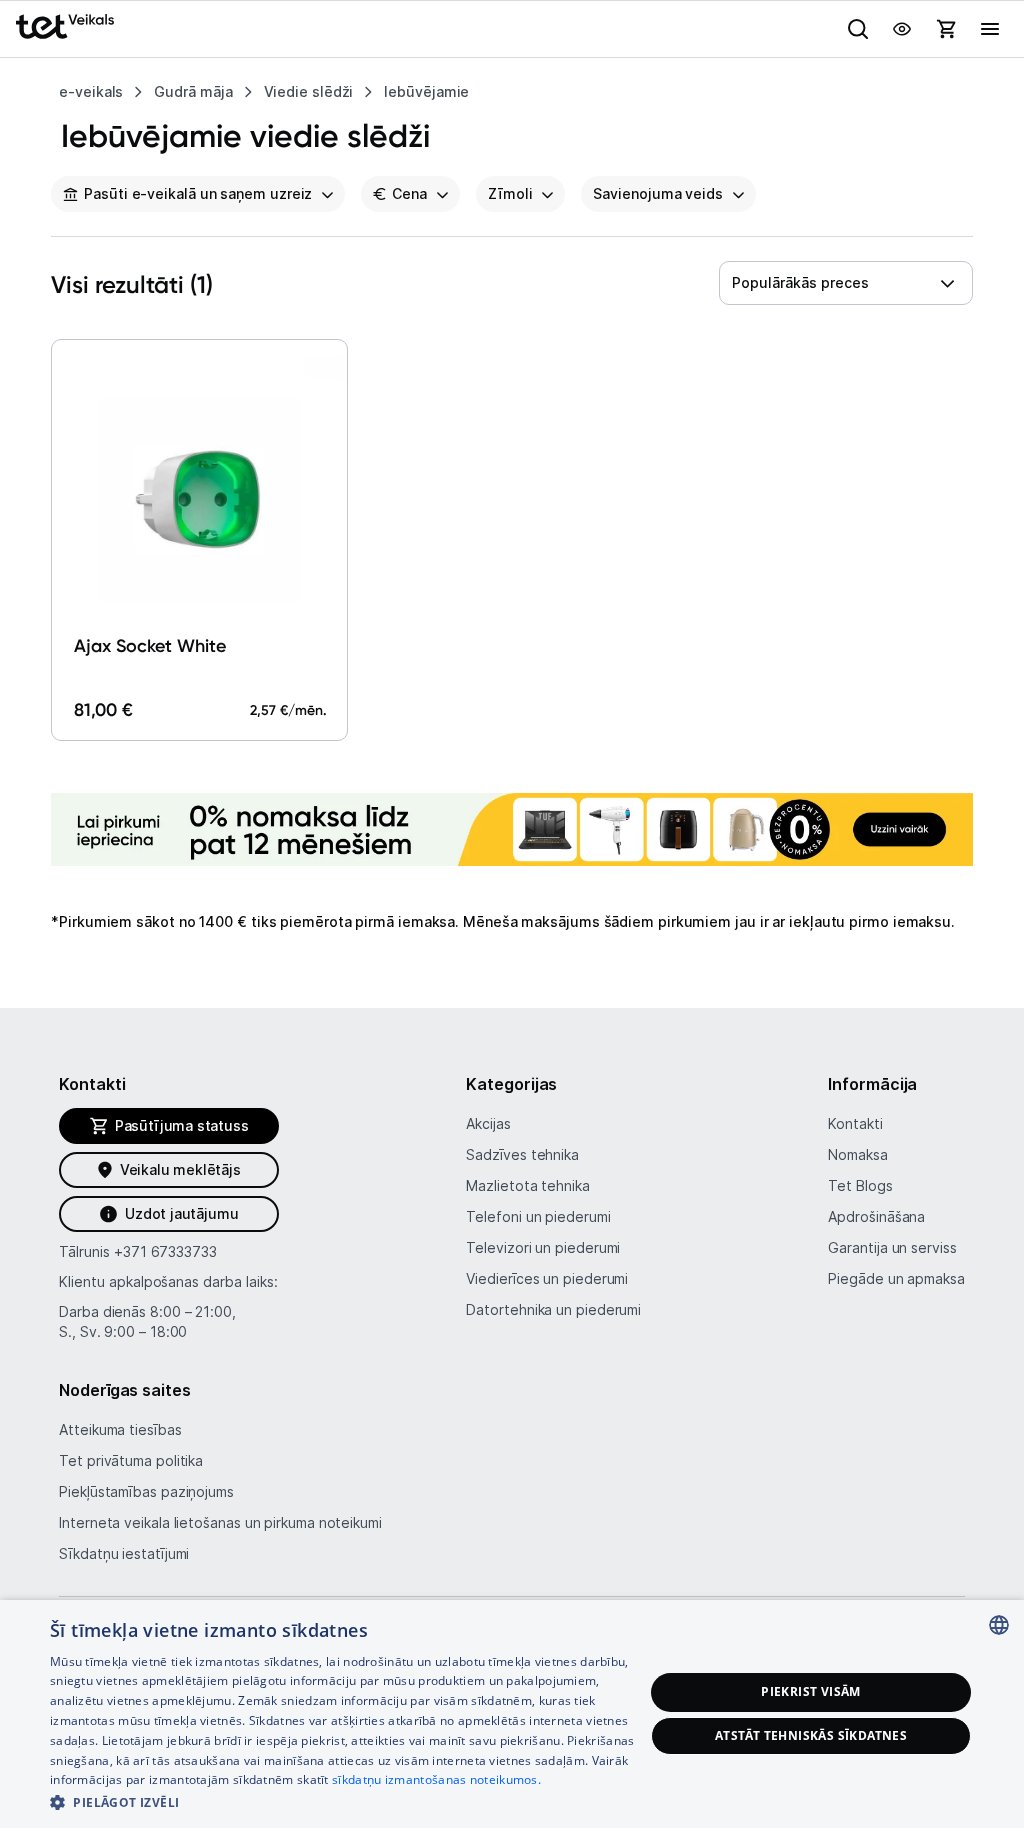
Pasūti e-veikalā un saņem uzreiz (198, 193)
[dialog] (512, 1714)
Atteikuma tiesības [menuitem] (120, 1429)
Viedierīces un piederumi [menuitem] (547, 1278)
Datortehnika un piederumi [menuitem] (553, 1309)
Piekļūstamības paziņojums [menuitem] (146, 1491)
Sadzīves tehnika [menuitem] (522, 1154)
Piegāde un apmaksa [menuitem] (896, 1278)
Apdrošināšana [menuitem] (876, 1216)
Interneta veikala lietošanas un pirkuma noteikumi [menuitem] (220, 1522)
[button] (347, 1801)
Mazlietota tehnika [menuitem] (527, 1185)
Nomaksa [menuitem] (857, 1154)
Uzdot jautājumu (181, 1213)
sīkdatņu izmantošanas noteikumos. (436, 1779)
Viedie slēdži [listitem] (309, 91)
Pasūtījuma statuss (182, 1125)
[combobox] (846, 283)
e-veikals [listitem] (91, 91)
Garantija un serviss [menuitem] (892, 1247)
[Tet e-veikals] (65, 26)
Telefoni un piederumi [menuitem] (538, 1216)
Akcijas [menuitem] (488, 1123)
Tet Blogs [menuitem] (860, 1185)
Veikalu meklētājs (180, 1169)
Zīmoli (510, 193)
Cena (409, 193)
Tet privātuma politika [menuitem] (131, 1460)
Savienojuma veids (657, 193)
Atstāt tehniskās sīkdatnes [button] (811, 1735)
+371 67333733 (165, 1251)
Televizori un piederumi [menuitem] (543, 1247)
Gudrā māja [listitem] (193, 91)
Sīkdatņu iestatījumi (124, 1553)
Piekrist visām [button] (811, 1691)
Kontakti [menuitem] (855, 1123)
